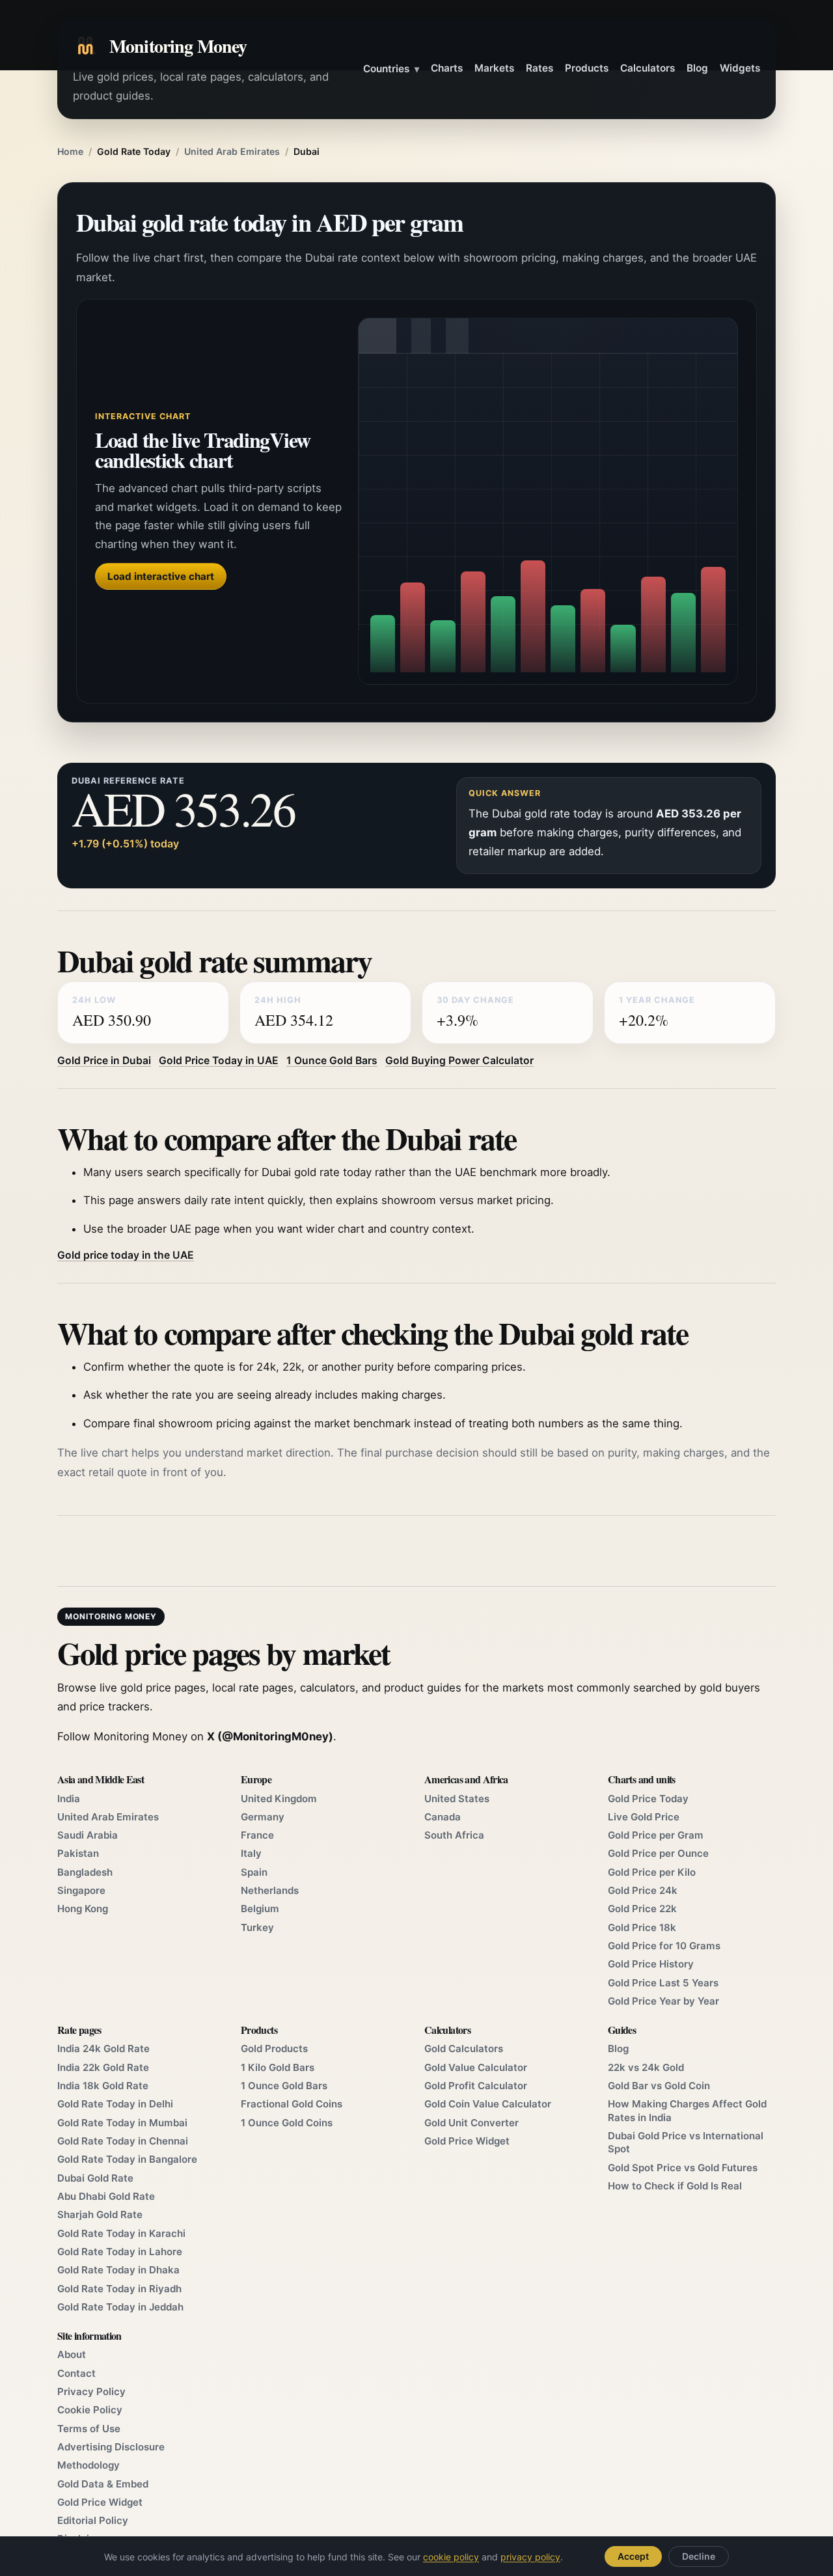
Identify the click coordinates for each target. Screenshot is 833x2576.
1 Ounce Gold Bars (332, 1061)
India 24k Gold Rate (103, 2048)
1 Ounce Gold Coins (287, 2123)
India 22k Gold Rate (103, 2067)
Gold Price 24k (643, 1890)
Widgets (740, 68)
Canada (443, 1817)
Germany (263, 1817)
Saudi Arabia (88, 1835)
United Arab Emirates (232, 151)
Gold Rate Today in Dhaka (118, 2270)
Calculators (648, 68)
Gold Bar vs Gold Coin (659, 2086)
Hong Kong (83, 1909)
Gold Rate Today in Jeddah (120, 2307)
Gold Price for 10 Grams (664, 1946)
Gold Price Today (648, 1799)
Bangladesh (85, 1872)
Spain (254, 1872)
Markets (494, 68)
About (72, 2354)
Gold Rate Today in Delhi (115, 2104)
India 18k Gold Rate (103, 2086)
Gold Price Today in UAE (219, 1061)
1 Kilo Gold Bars (278, 2067)
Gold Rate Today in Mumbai (122, 2123)
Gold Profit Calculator (476, 2086)
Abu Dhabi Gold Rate (106, 2196)
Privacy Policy (91, 2391)
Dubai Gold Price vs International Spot (686, 2142)
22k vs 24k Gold (646, 2067)
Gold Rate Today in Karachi (121, 2233)
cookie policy (451, 2557)
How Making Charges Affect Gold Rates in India (687, 2110)
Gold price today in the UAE (126, 1255)
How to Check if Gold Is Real (675, 2186)
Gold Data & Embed (103, 2484)
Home (70, 151)
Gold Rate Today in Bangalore (127, 2159)
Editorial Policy (93, 2520)
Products (587, 68)
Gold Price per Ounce (658, 1853)
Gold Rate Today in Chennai (123, 2141)
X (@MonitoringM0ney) (270, 1736)
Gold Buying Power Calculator (459, 1061)
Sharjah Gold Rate (100, 2214)
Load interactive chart (161, 576)
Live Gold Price (644, 1817)
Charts (447, 68)
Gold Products (274, 2048)
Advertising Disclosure (111, 2447)
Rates (539, 68)
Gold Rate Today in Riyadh (119, 2289)
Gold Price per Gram (656, 1835)
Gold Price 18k (642, 1927)
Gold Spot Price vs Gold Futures (683, 2168)
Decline (699, 2556)
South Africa (454, 1835)
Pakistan (78, 1853)
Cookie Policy (90, 2410)
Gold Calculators (464, 2048)
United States (457, 1799)
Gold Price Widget (467, 2141)
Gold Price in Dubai (104, 1061)
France (257, 1835)
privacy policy (530, 2557)
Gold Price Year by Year (663, 2001)
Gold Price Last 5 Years (663, 1983)
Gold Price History (651, 1964)
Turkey (257, 1927)
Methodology (89, 2465)
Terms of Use (89, 2429)
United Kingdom (279, 1799)
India (69, 1799)
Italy (251, 1853)
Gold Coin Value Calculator (488, 2104)
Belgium (260, 1909)
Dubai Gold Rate (95, 2178)
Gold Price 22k (642, 1909)
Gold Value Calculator (476, 2067)
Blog (697, 68)
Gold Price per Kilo (652, 1872)
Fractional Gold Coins (292, 2104)
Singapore (81, 1890)
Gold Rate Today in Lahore (120, 2252)
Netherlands (270, 1890)
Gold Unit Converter (471, 2123)
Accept (633, 2556)
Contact (76, 2373)
